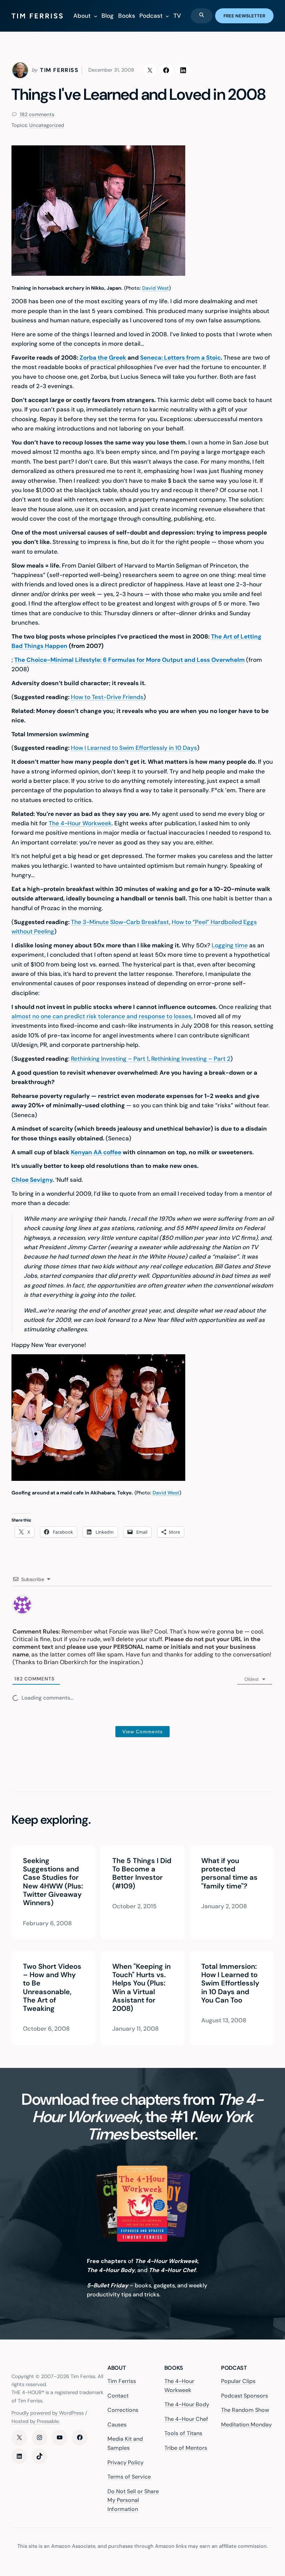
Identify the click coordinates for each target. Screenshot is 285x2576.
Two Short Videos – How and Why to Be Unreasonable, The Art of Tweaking (52, 1988)
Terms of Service (129, 2477)
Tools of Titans (183, 2434)
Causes (117, 2425)
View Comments (142, 1732)
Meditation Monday (246, 2425)
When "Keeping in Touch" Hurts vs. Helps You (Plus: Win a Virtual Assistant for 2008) (141, 1988)
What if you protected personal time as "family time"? (229, 1873)
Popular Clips (238, 2381)
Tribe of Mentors (186, 2448)
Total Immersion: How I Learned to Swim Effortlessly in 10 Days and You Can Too (230, 1983)
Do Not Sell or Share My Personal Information (133, 2500)
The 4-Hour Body (187, 2405)
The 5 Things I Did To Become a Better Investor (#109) (141, 1873)
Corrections (123, 2410)
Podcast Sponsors (245, 2396)
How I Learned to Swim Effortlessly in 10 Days (134, 748)
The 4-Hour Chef (186, 2419)
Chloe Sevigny (32, 1180)
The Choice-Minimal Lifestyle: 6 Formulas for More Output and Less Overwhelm (129, 660)
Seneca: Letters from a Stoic (180, 358)
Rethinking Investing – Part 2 (191, 1059)
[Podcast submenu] (167, 16)
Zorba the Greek (103, 358)
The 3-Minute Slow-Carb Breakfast (120, 922)
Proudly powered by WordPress (48, 2413)
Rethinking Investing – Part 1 (110, 1059)
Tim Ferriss (122, 2381)
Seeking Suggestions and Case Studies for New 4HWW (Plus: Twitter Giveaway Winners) (53, 1882)
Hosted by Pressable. (36, 2421)
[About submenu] (96, 16)
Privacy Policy (125, 2462)
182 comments (36, 115)
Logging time (230, 945)
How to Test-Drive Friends (107, 697)
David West (156, 288)
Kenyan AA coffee (96, 1152)
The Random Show (245, 2410)
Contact (118, 2396)
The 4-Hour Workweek (80, 823)
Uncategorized (47, 125)
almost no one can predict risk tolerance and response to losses (101, 1016)
